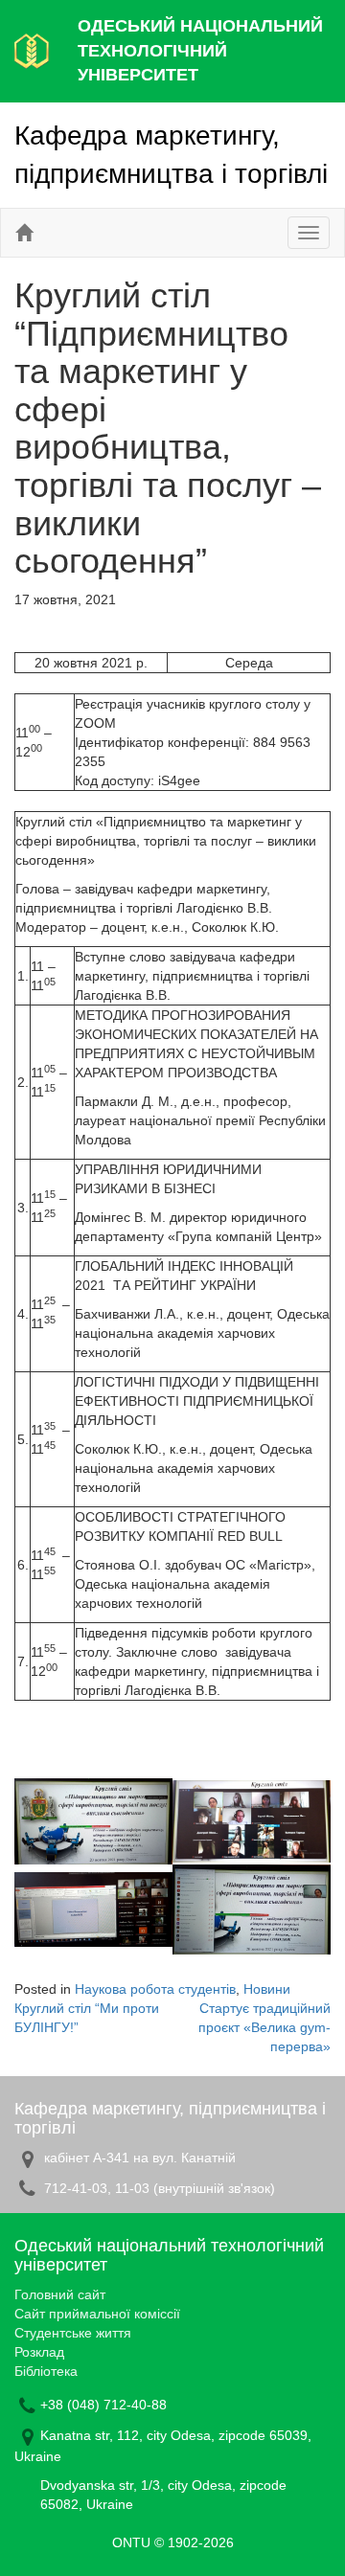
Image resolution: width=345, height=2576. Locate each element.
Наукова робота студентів (155, 1989)
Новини (267, 1989)
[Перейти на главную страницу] (24, 233)
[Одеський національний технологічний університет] (32, 50)
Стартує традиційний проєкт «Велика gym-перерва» (264, 2027)
